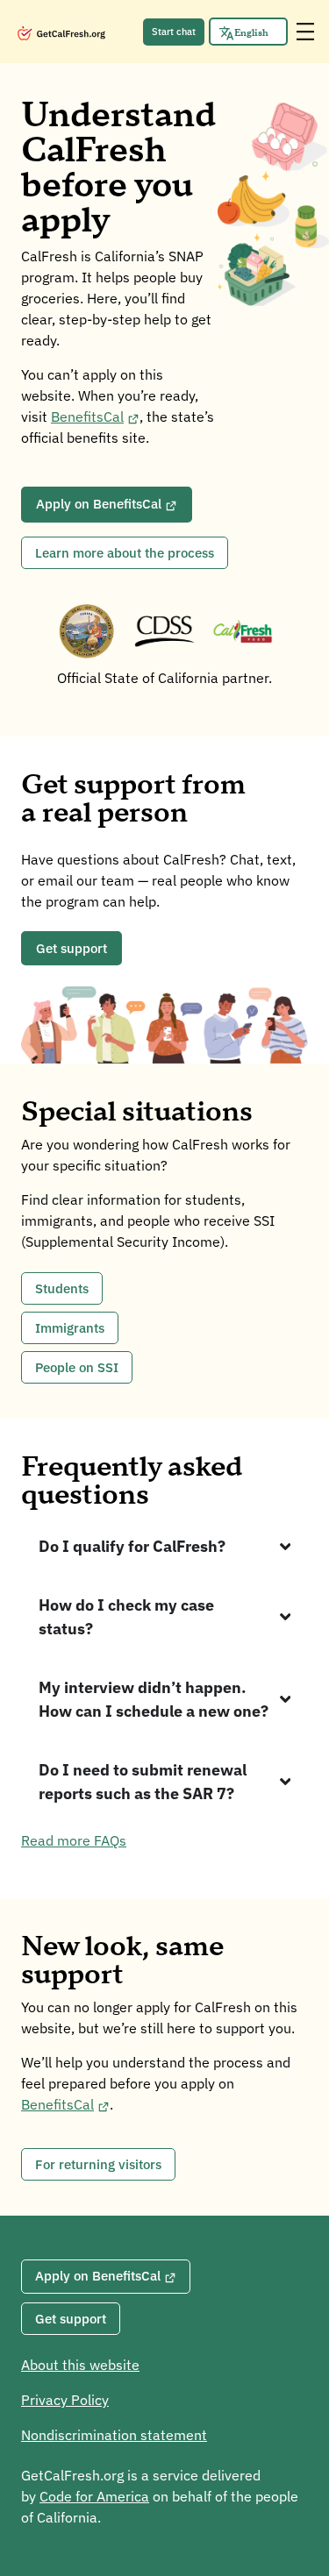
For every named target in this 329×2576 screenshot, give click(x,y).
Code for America (94, 2496)
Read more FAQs (74, 1840)
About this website (80, 2365)
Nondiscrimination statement (114, 2435)
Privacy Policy (65, 2400)
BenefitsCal (87, 416)
